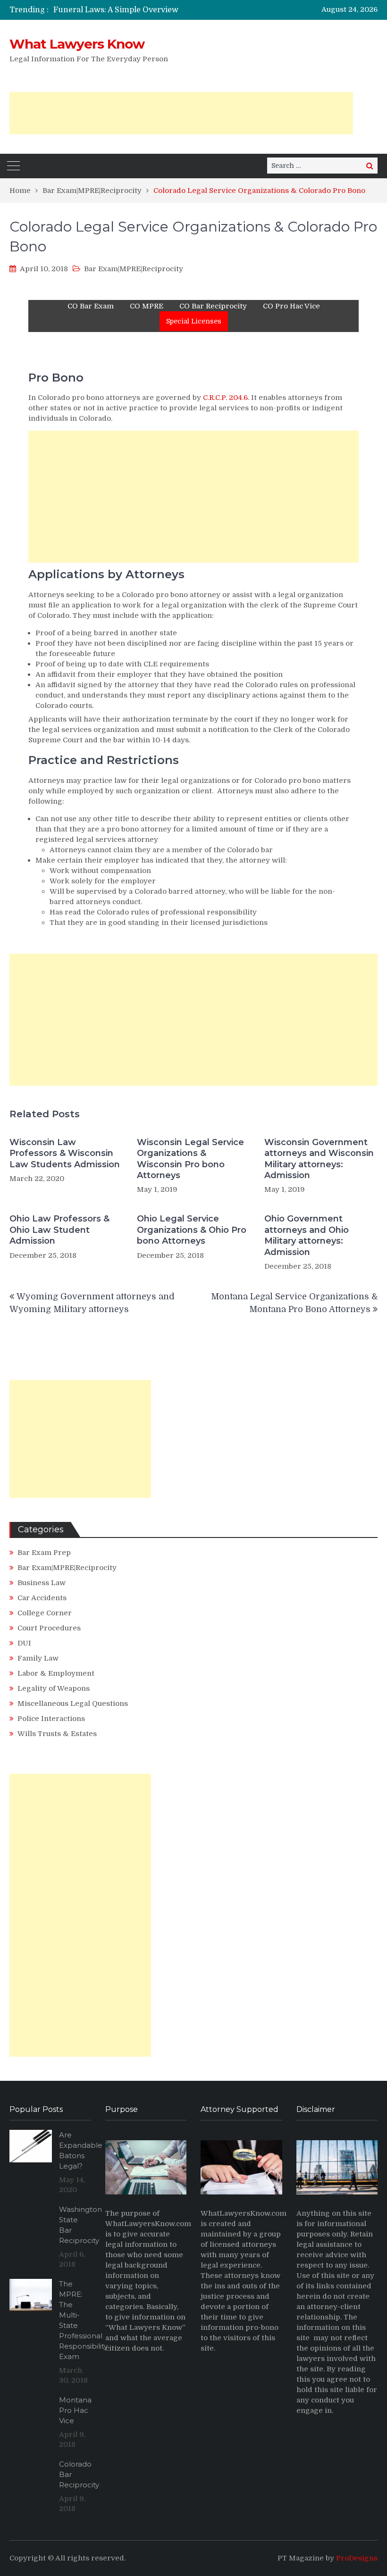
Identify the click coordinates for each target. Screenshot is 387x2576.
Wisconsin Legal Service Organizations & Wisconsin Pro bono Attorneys (190, 1159)
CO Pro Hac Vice (291, 306)
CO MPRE (147, 306)
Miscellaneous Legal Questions (73, 1703)
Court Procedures (49, 1628)
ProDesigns (357, 2558)
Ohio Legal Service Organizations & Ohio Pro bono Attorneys (192, 1230)
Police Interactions (51, 1719)
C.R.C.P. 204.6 (225, 398)
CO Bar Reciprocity (213, 306)
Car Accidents (42, 1598)
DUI (24, 1643)
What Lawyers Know (77, 44)
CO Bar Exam (91, 306)
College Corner (45, 1613)
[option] (142, 10)
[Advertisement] (181, 113)
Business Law (42, 1583)
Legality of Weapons (54, 1688)
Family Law (38, 1658)
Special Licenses (194, 321)
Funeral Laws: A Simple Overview (116, 10)
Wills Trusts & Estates (57, 1734)
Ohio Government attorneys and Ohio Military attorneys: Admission (307, 1235)
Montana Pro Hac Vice (75, 2410)
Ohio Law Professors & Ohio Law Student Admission (59, 1230)
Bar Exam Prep (44, 1553)
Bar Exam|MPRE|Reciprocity (134, 269)
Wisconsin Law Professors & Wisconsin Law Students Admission (65, 1153)
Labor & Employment (56, 1673)
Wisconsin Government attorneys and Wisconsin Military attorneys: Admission (319, 1159)
